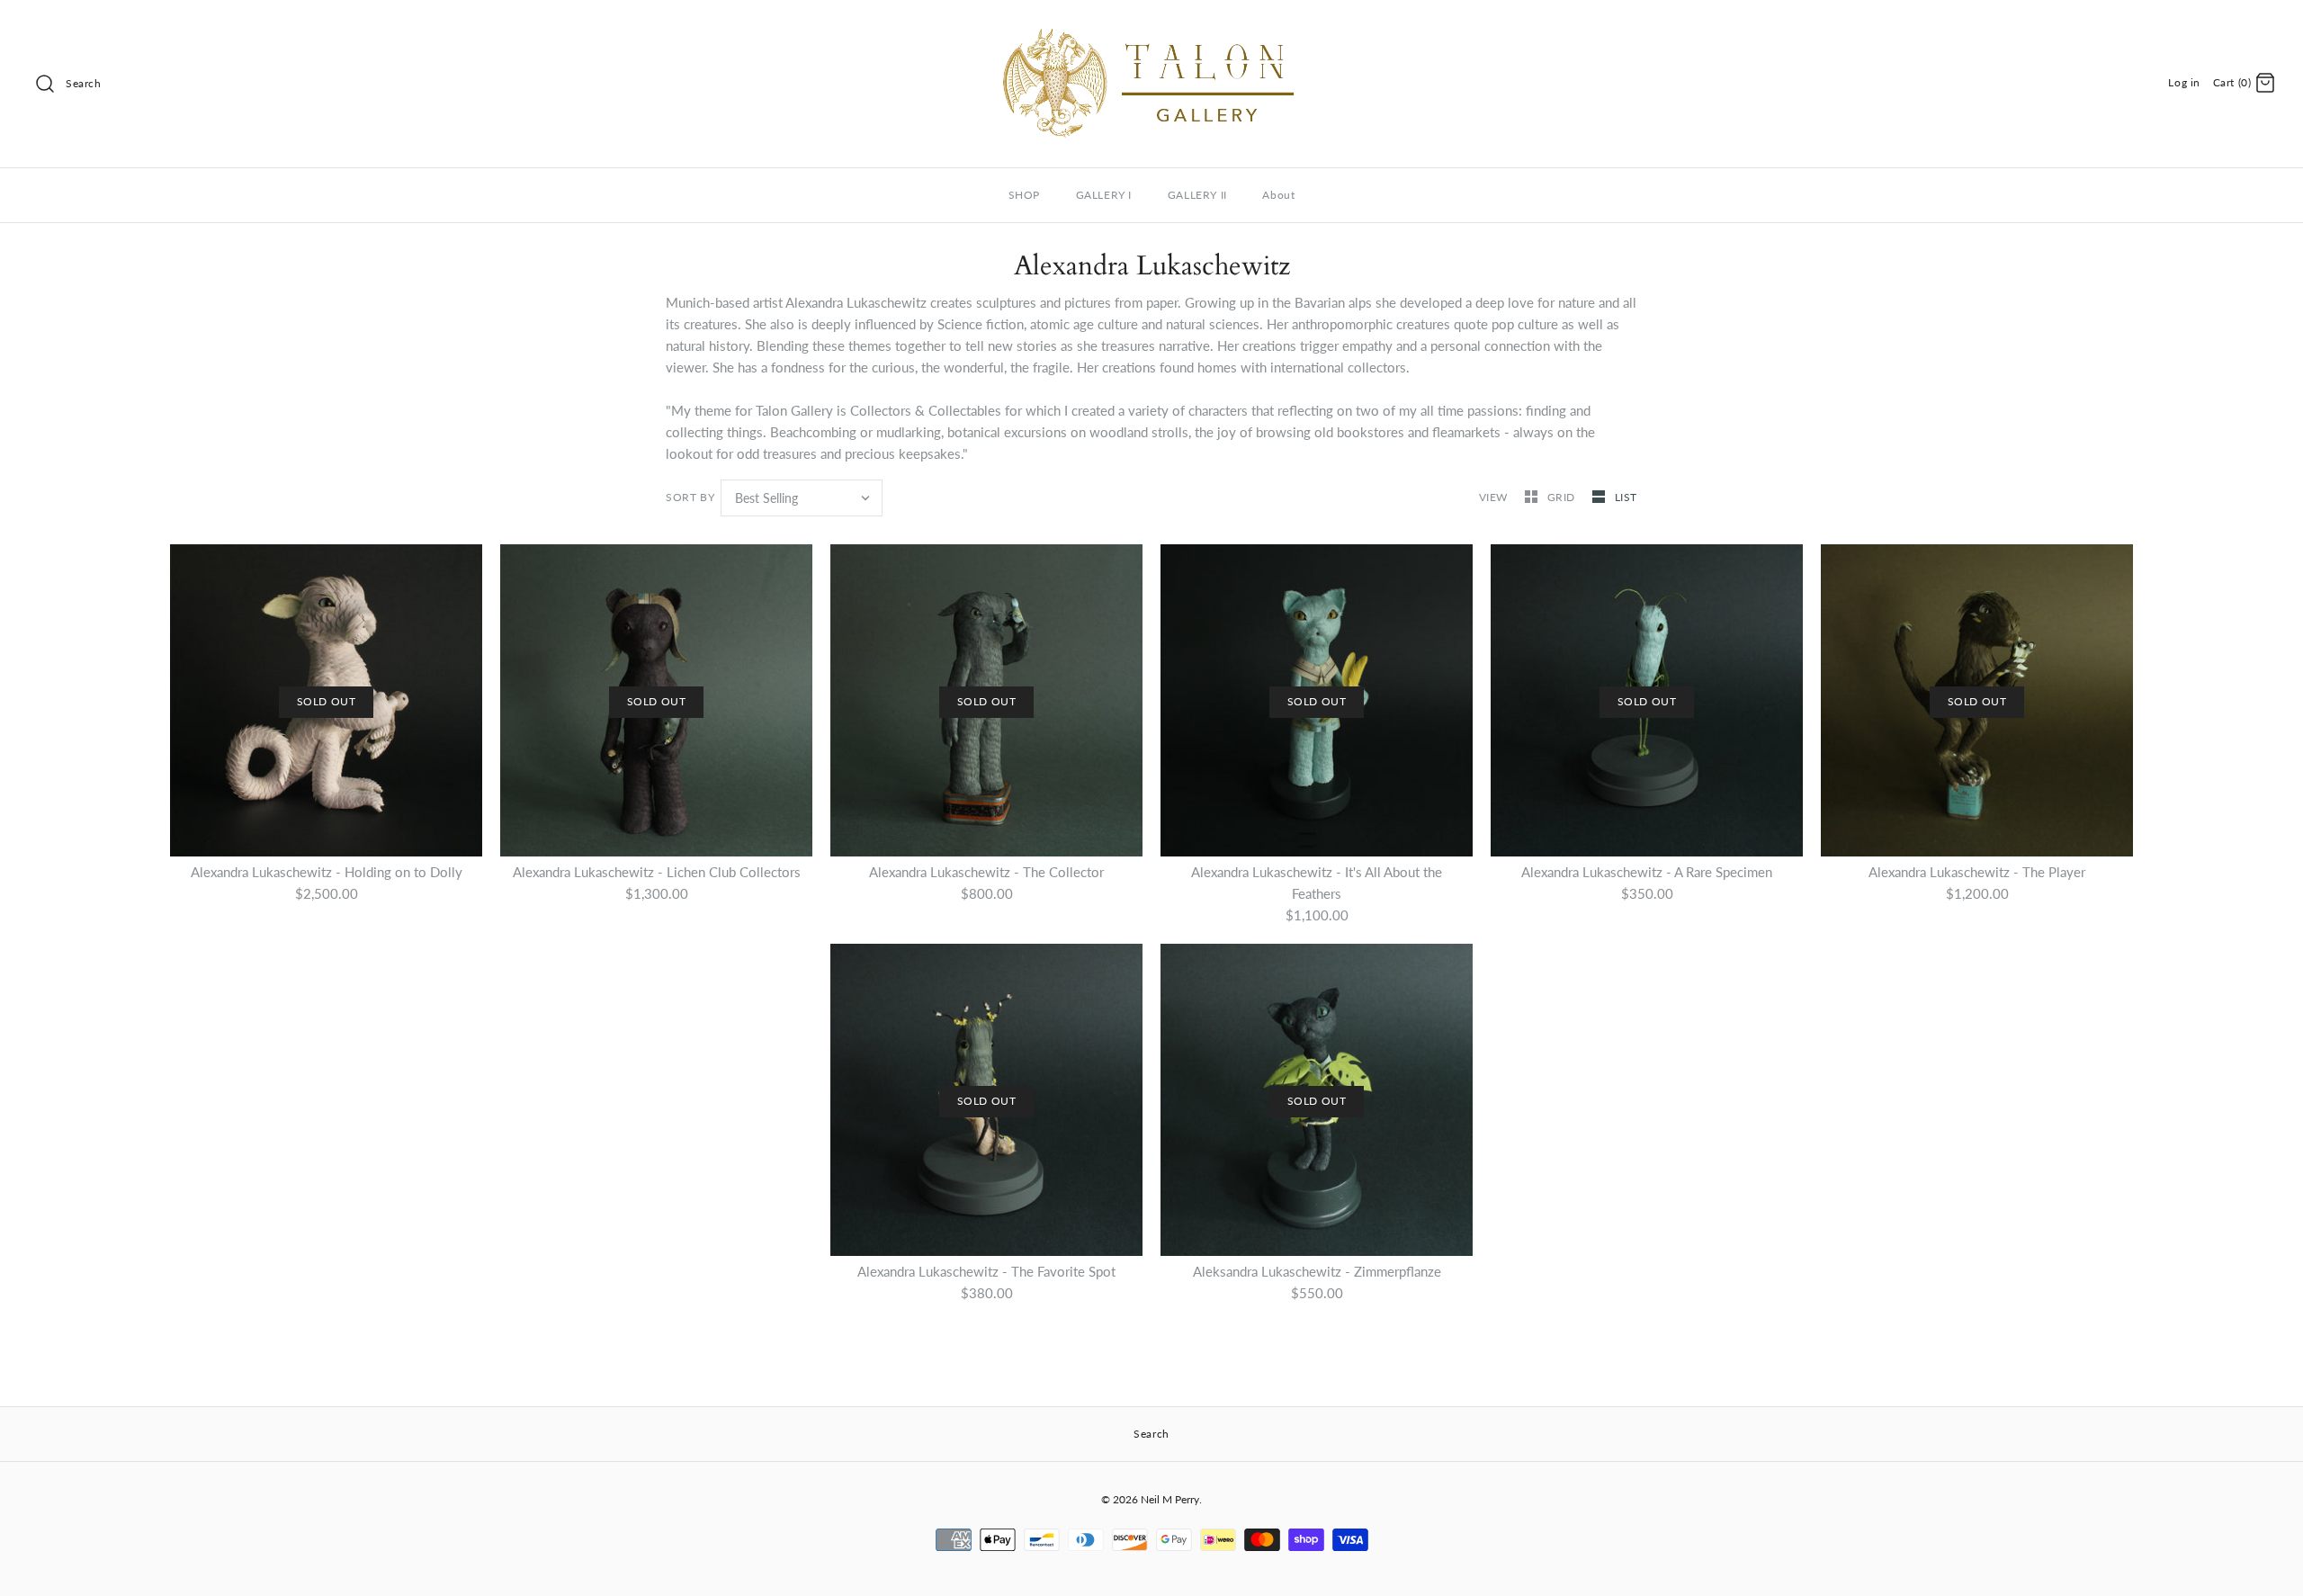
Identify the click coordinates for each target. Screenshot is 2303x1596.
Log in (2184, 82)
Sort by (690, 497)
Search (84, 83)
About (1278, 195)
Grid (1563, 497)
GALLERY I (1104, 195)
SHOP (1024, 195)
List (1626, 497)
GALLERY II (1197, 195)
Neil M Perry (1170, 1499)
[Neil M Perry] (1151, 29)
